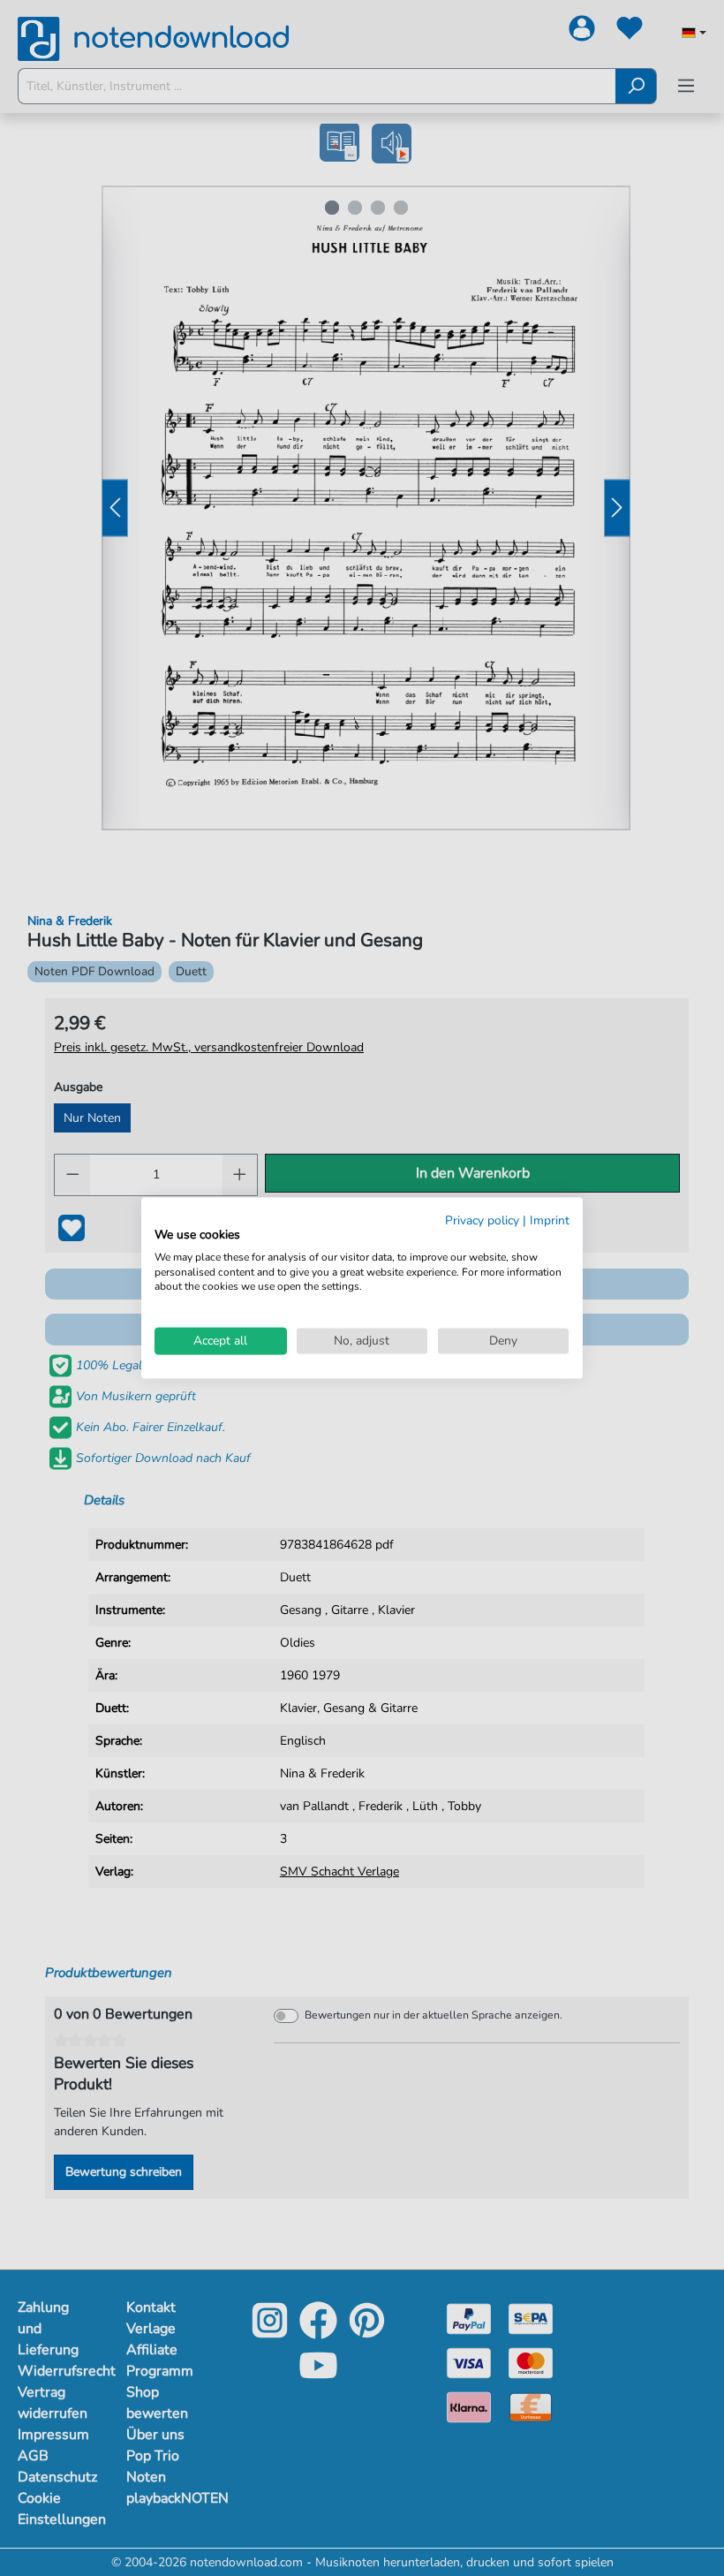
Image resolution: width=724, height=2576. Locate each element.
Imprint (550, 1220)
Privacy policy (482, 1220)
